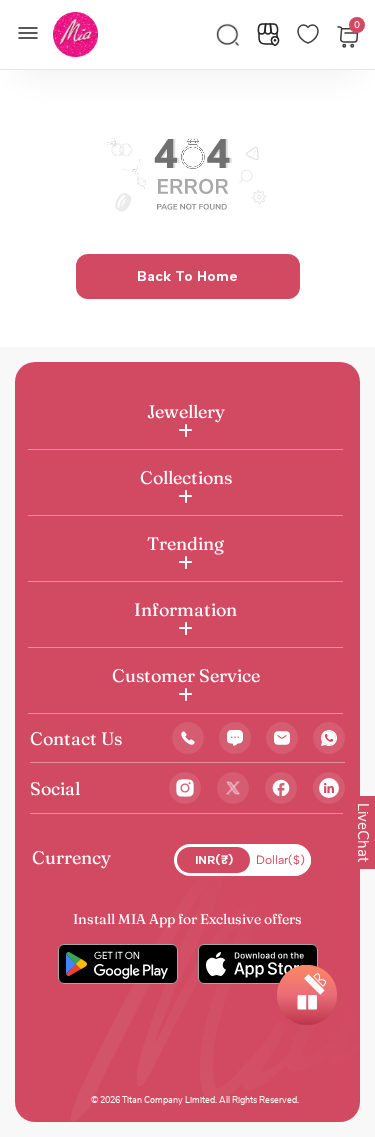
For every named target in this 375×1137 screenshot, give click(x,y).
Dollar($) (280, 860)
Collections (186, 477)
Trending (185, 543)
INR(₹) (214, 860)
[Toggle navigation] (34, 31)
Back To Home (187, 276)
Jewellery (186, 411)
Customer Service (186, 675)
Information (185, 609)
